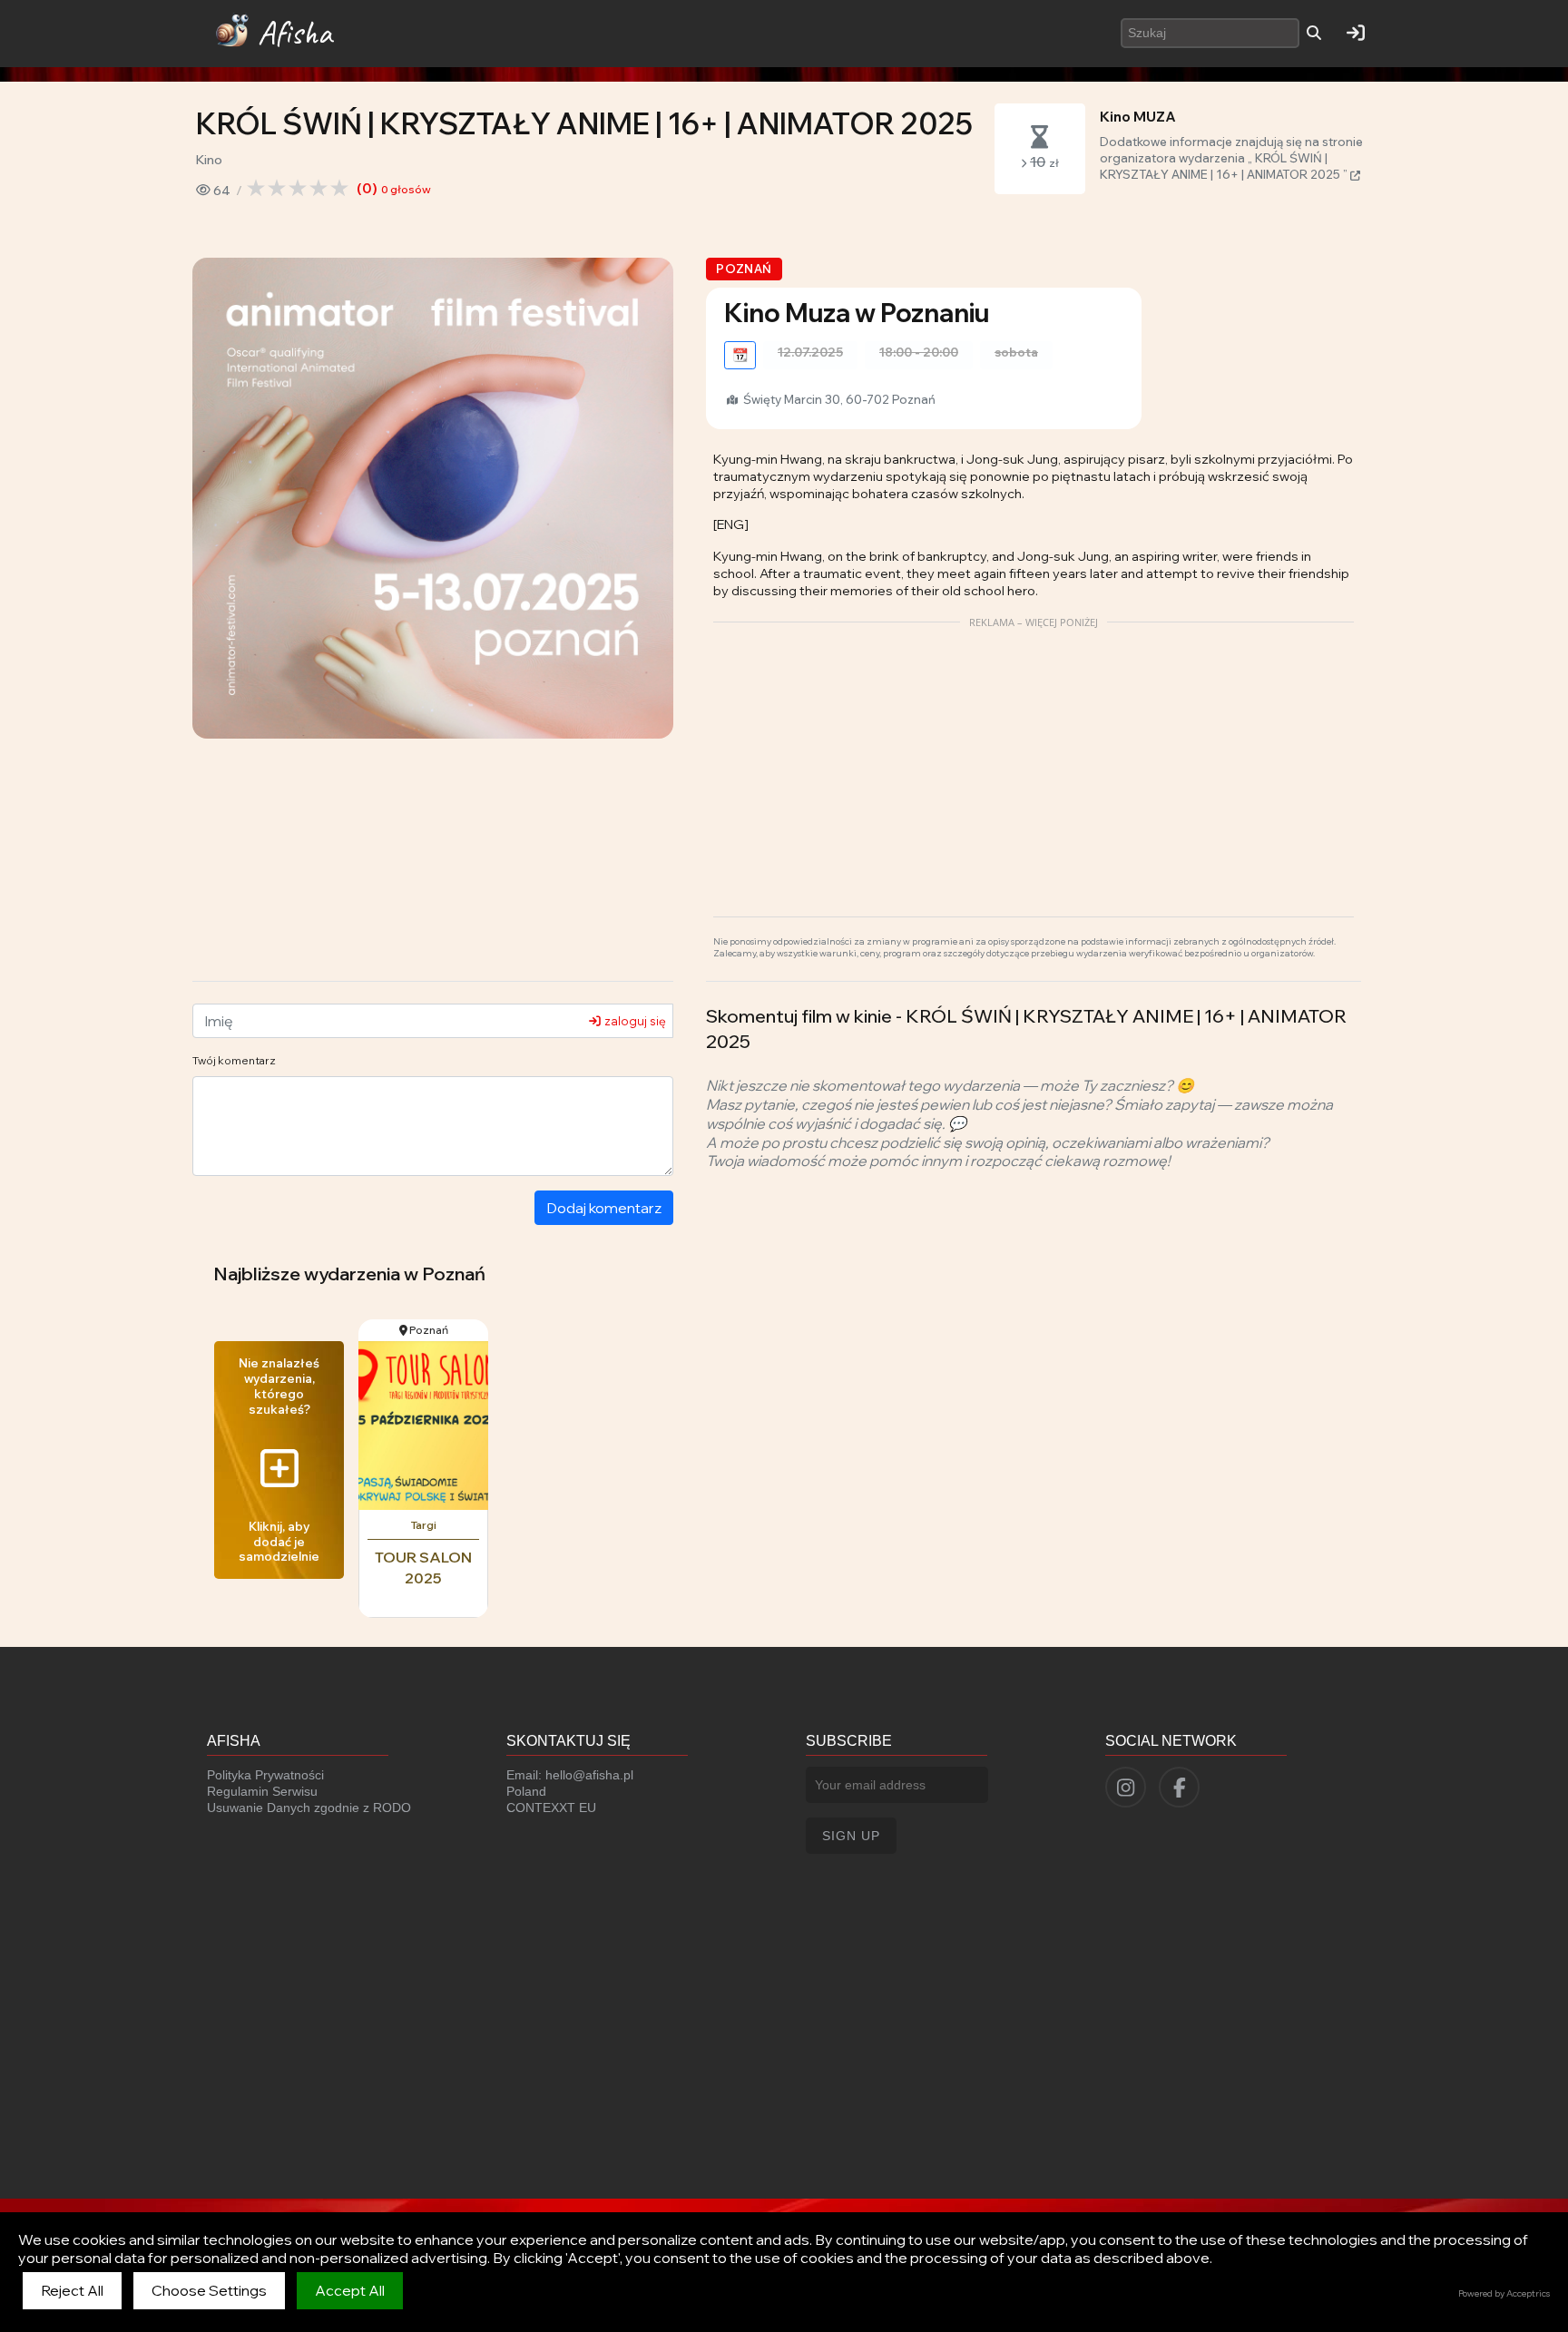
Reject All (72, 2290)
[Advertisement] (1034, 762)
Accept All (350, 2290)
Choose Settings (209, 2290)
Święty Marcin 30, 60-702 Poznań (838, 399)
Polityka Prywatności (265, 1775)
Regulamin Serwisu (262, 1791)
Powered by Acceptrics (1504, 2293)
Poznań (744, 269)
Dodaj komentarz (604, 1208)
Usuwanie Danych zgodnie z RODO (309, 1808)
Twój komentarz (234, 1060)
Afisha (295, 33)
